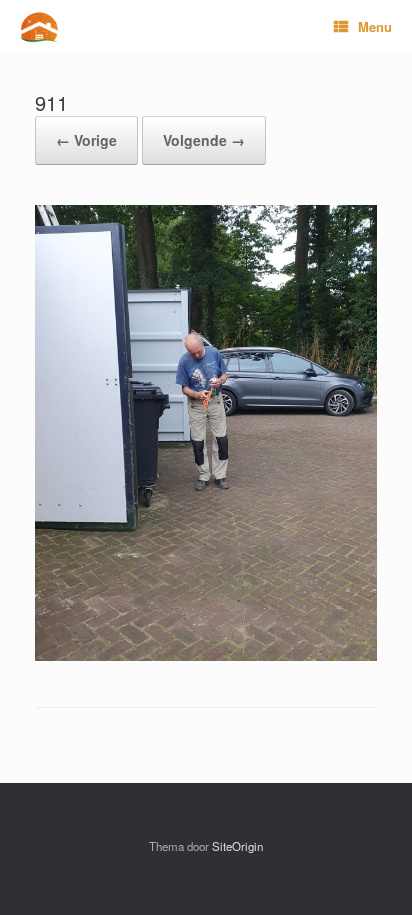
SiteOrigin (237, 846)
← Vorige (86, 140)
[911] (206, 655)
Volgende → (204, 140)
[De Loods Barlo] (39, 27)
